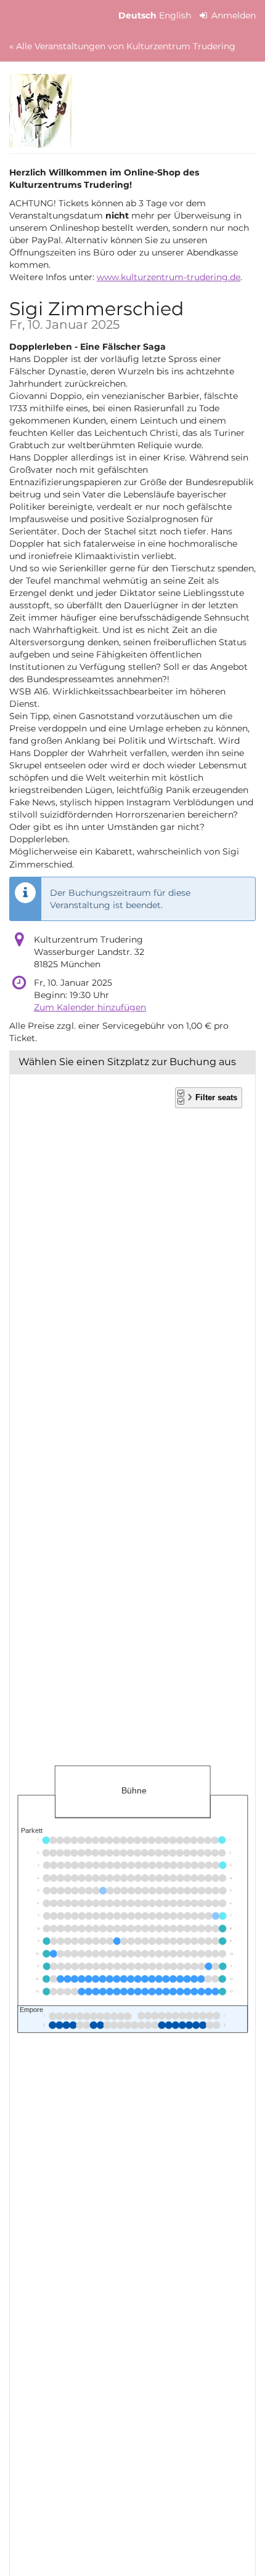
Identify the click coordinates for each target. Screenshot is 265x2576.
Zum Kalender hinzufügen (90, 1007)
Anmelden (232, 15)
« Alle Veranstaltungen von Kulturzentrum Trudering (122, 46)
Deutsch (137, 15)
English (175, 15)
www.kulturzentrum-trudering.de (169, 277)
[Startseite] (40, 111)
